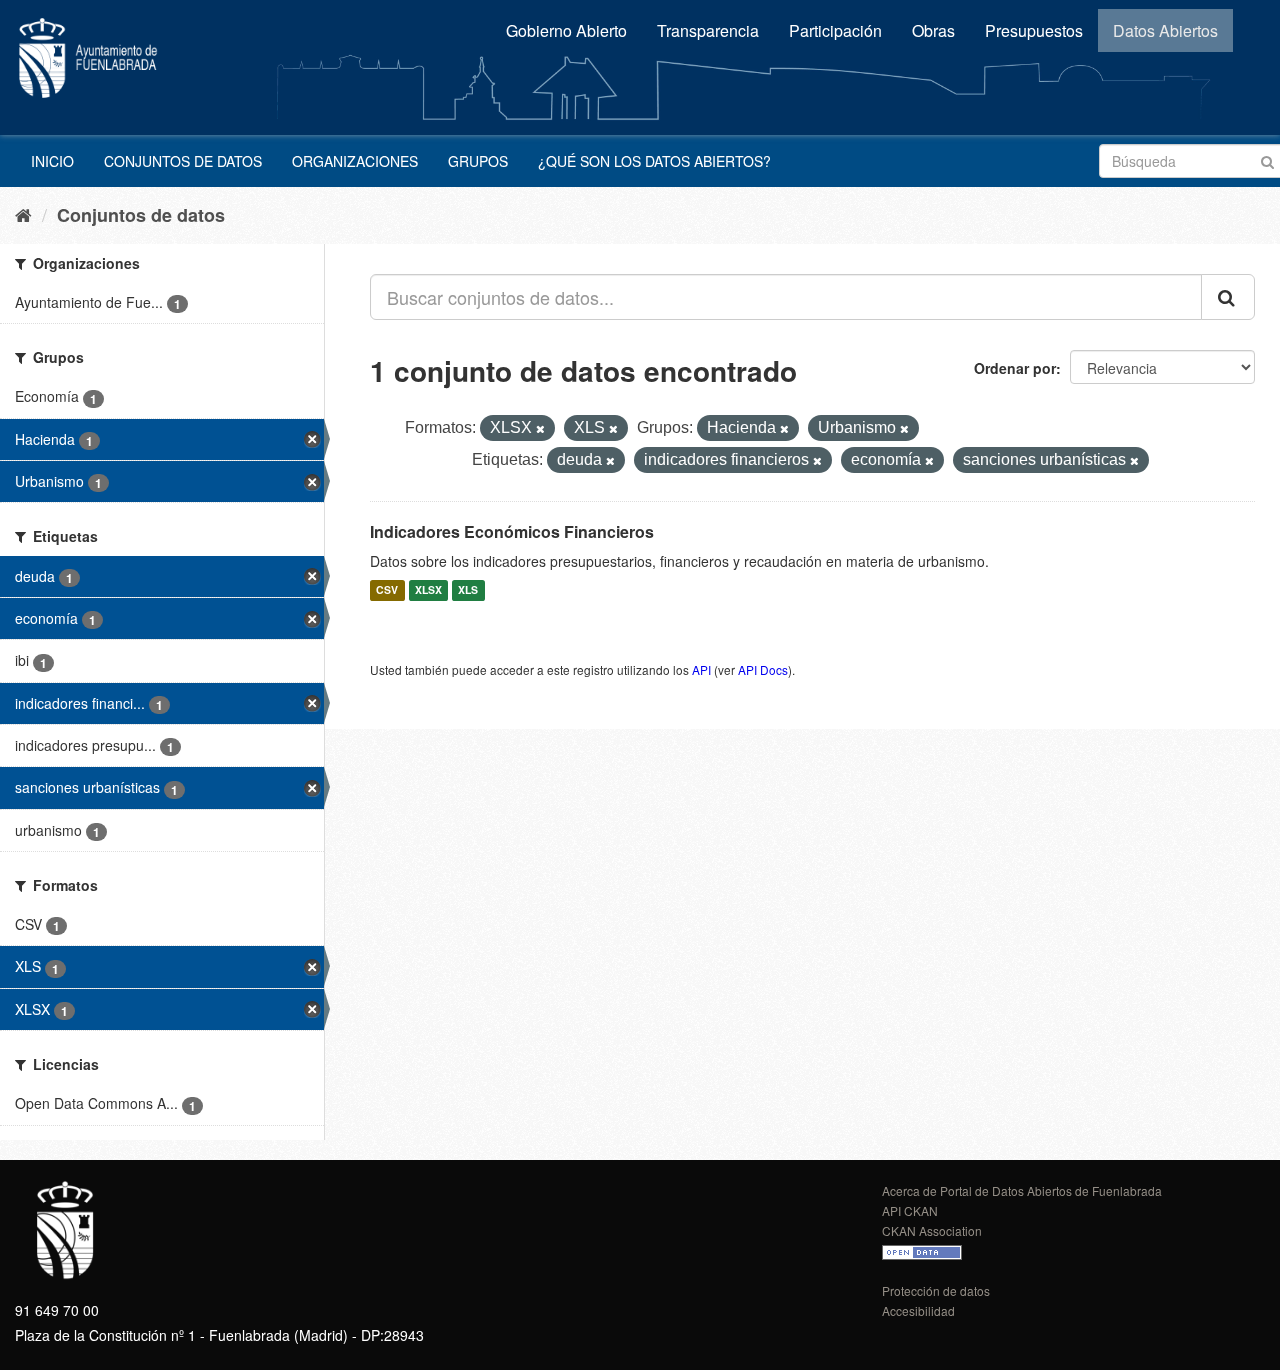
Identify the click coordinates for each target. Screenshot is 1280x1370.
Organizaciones (355, 161)
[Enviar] (1267, 159)
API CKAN (910, 1210)
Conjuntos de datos (183, 161)
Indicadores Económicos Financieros (512, 531)
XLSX (428, 590)
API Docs (763, 669)
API (701, 669)
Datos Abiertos (1165, 30)
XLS (468, 590)
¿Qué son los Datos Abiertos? (654, 161)
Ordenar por (1015, 368)
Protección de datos (936, 1290)
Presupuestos (1034, 30)
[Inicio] (23, 214)
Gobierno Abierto (566, 30)
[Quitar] (540, 429)
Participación (835, 30)
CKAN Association (932, 1230)
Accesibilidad (918, 1310)
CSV (387, 590)
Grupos (478, 161)
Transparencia (708, 30)
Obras (933, 30)
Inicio (52, 161)
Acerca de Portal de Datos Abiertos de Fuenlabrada (1022, 1190)
